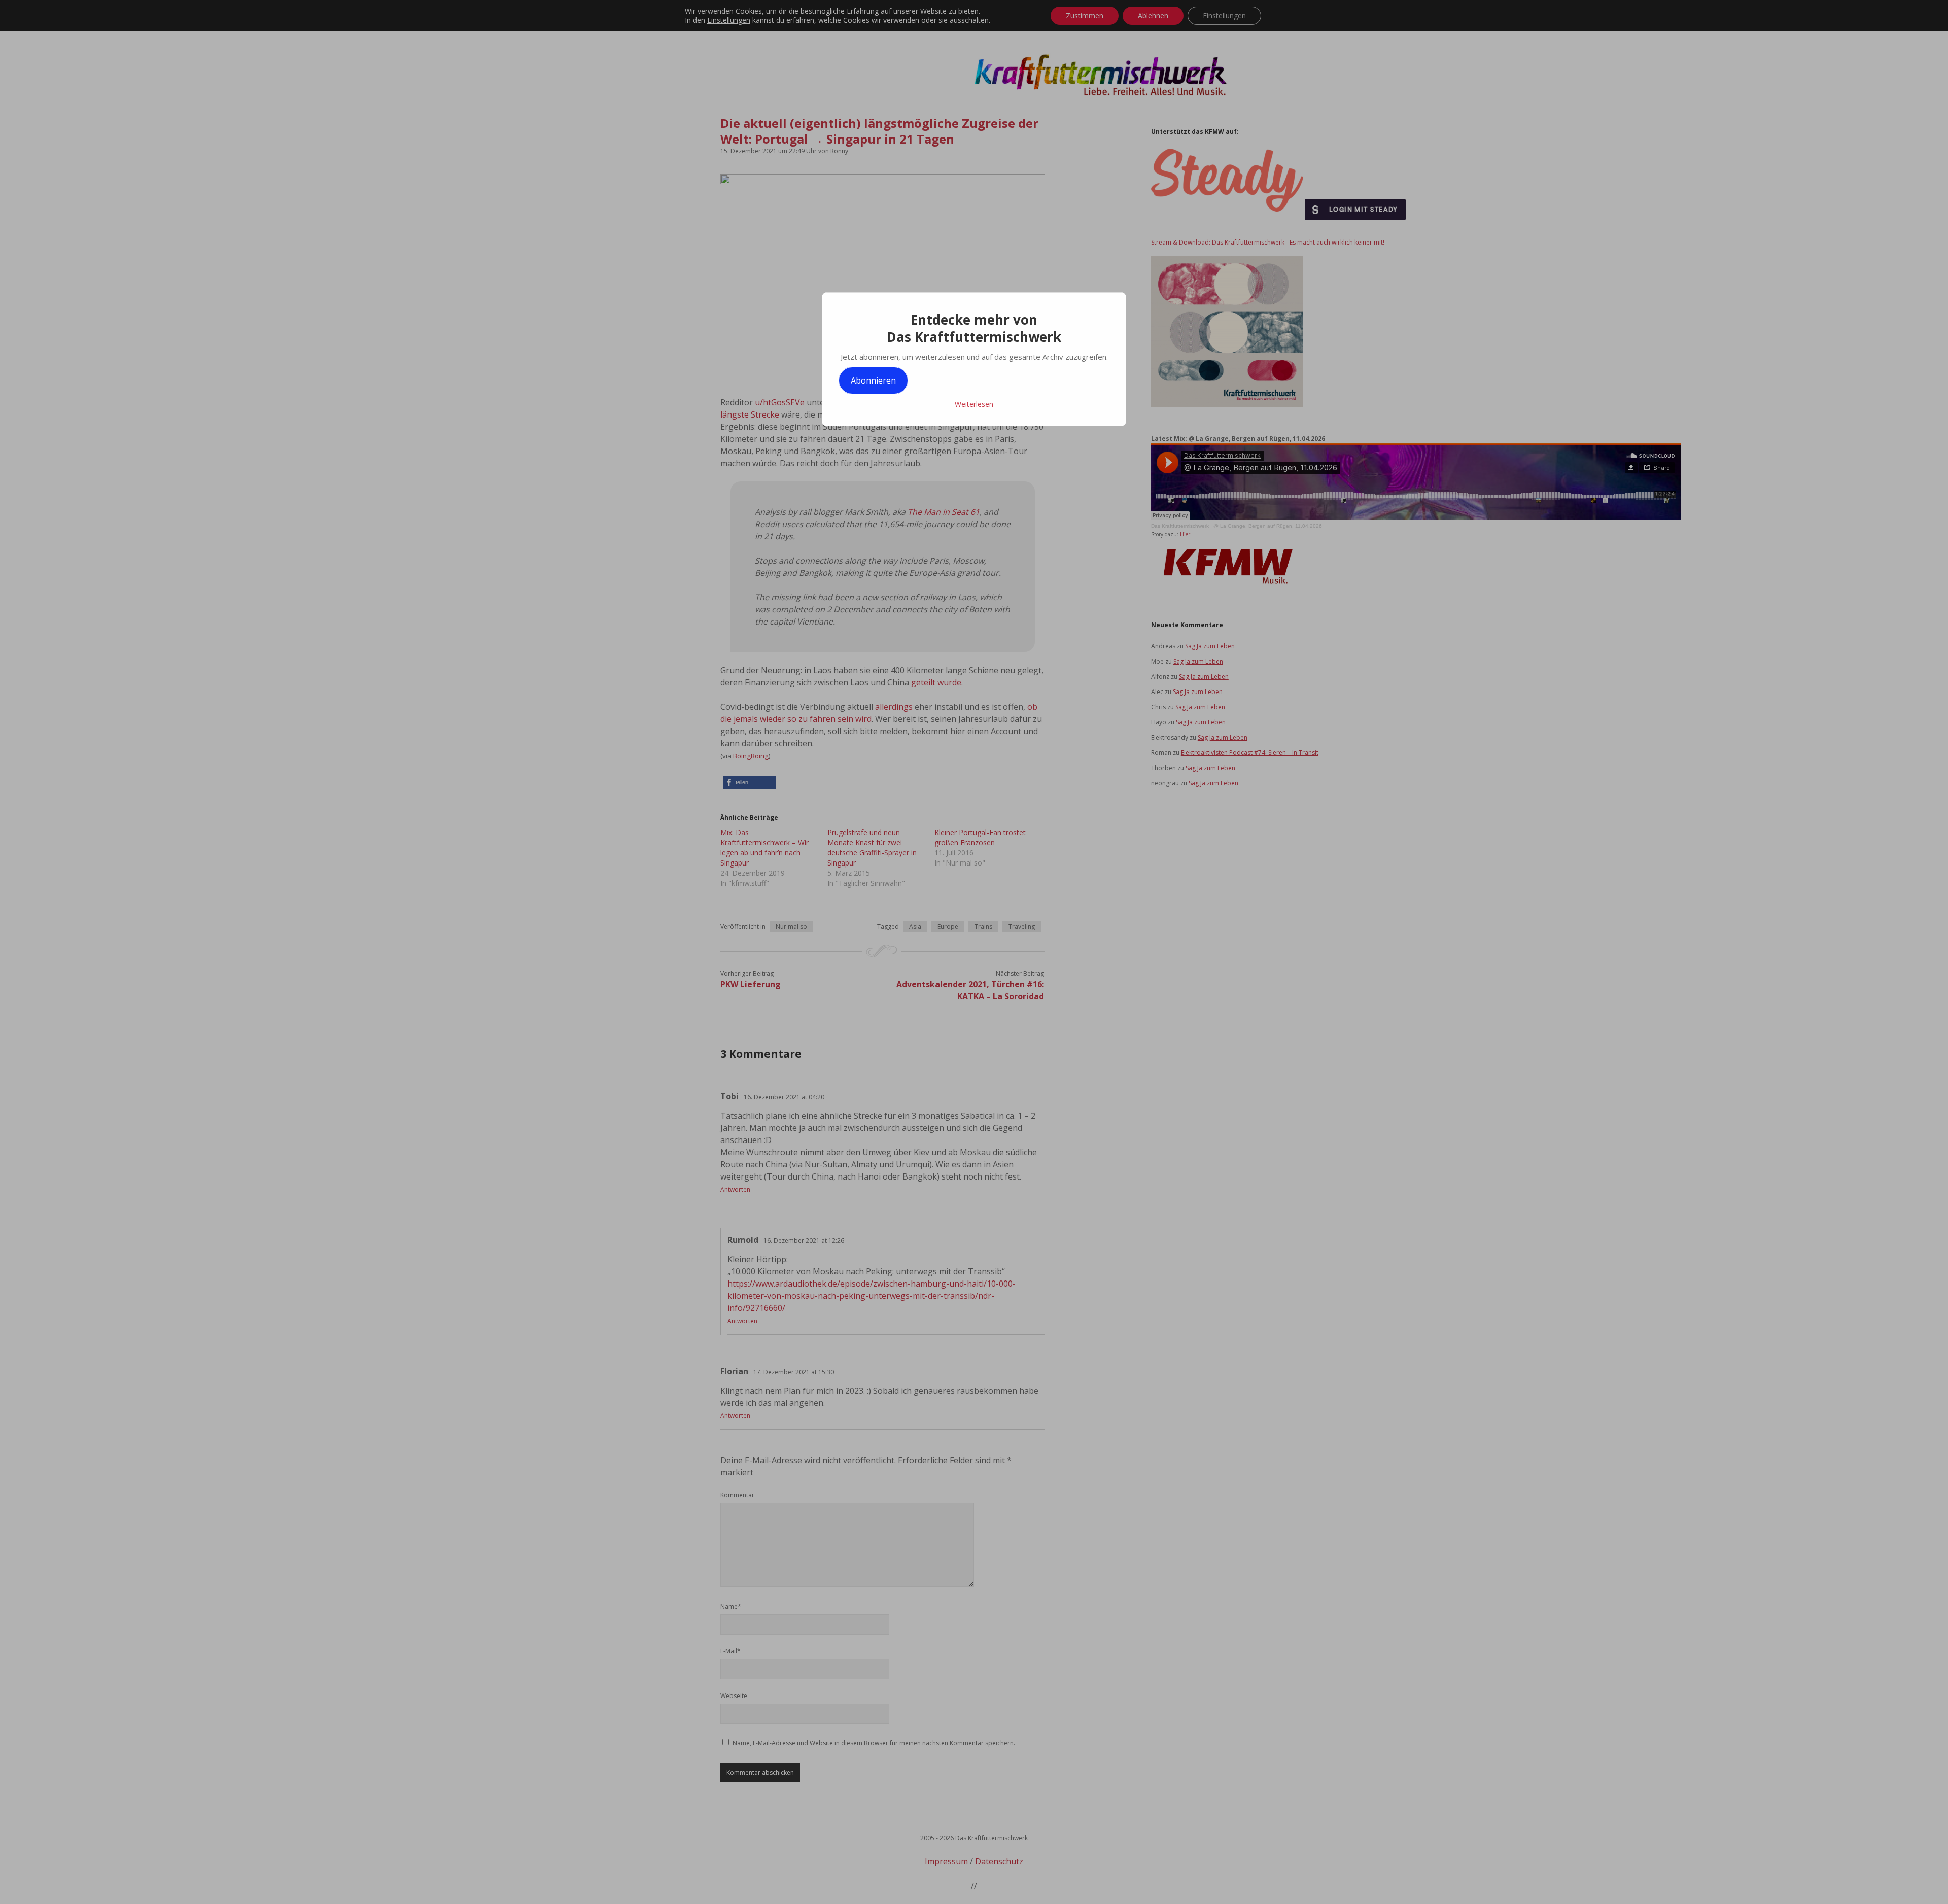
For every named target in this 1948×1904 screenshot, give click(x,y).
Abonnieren (873, 380)
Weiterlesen (974, 404)
